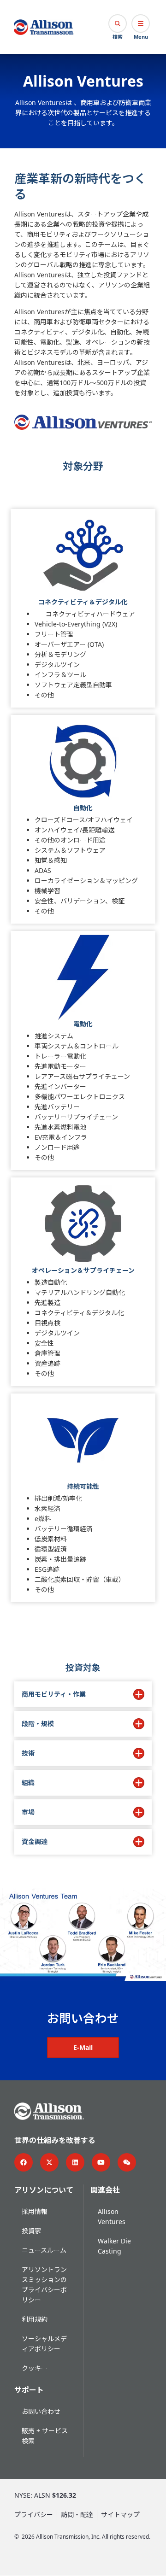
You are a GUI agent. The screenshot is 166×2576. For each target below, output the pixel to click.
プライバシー (34, 2515)
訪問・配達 (77, 2515)
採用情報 (35, 2211)
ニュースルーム (44, 2250)
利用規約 (35, 2319)
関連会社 (105, 2190)
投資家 (31, 2231)
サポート (29, 2390)
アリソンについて (44, 2190)
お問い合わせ (41, 2411)
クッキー (35, 2368)
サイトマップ (120, 2515)
